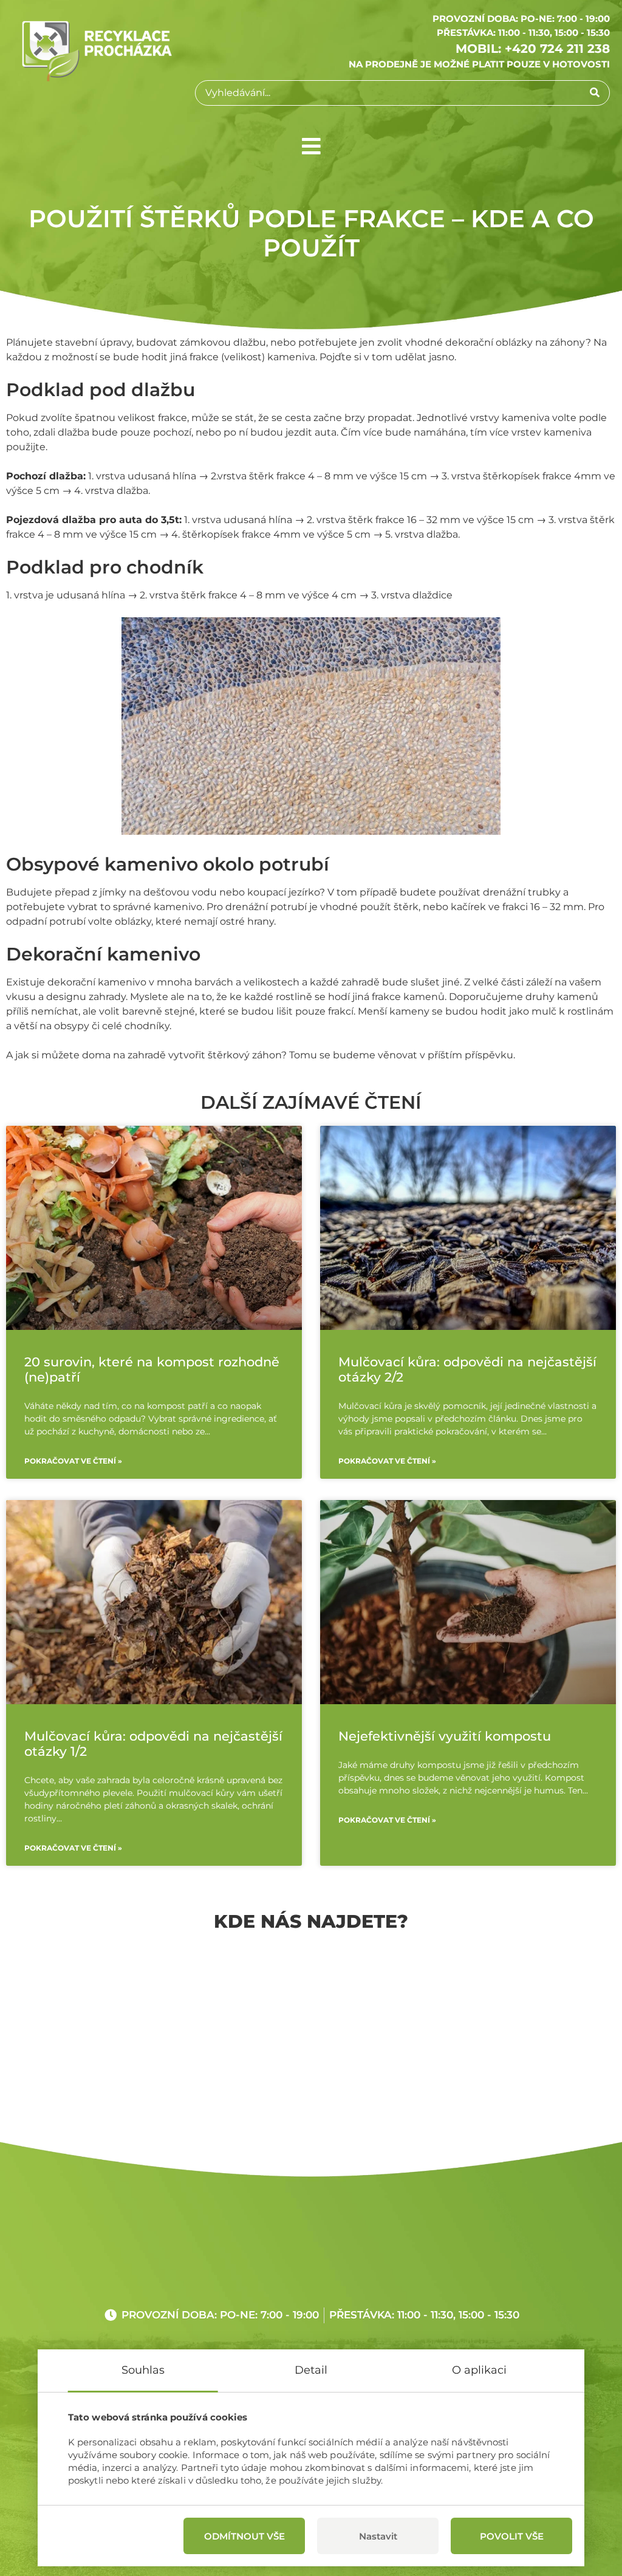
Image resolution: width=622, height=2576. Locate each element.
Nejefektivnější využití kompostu (445, 1736)
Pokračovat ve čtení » (73, 1461)
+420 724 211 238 (557, 49)
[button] (311, 146)
